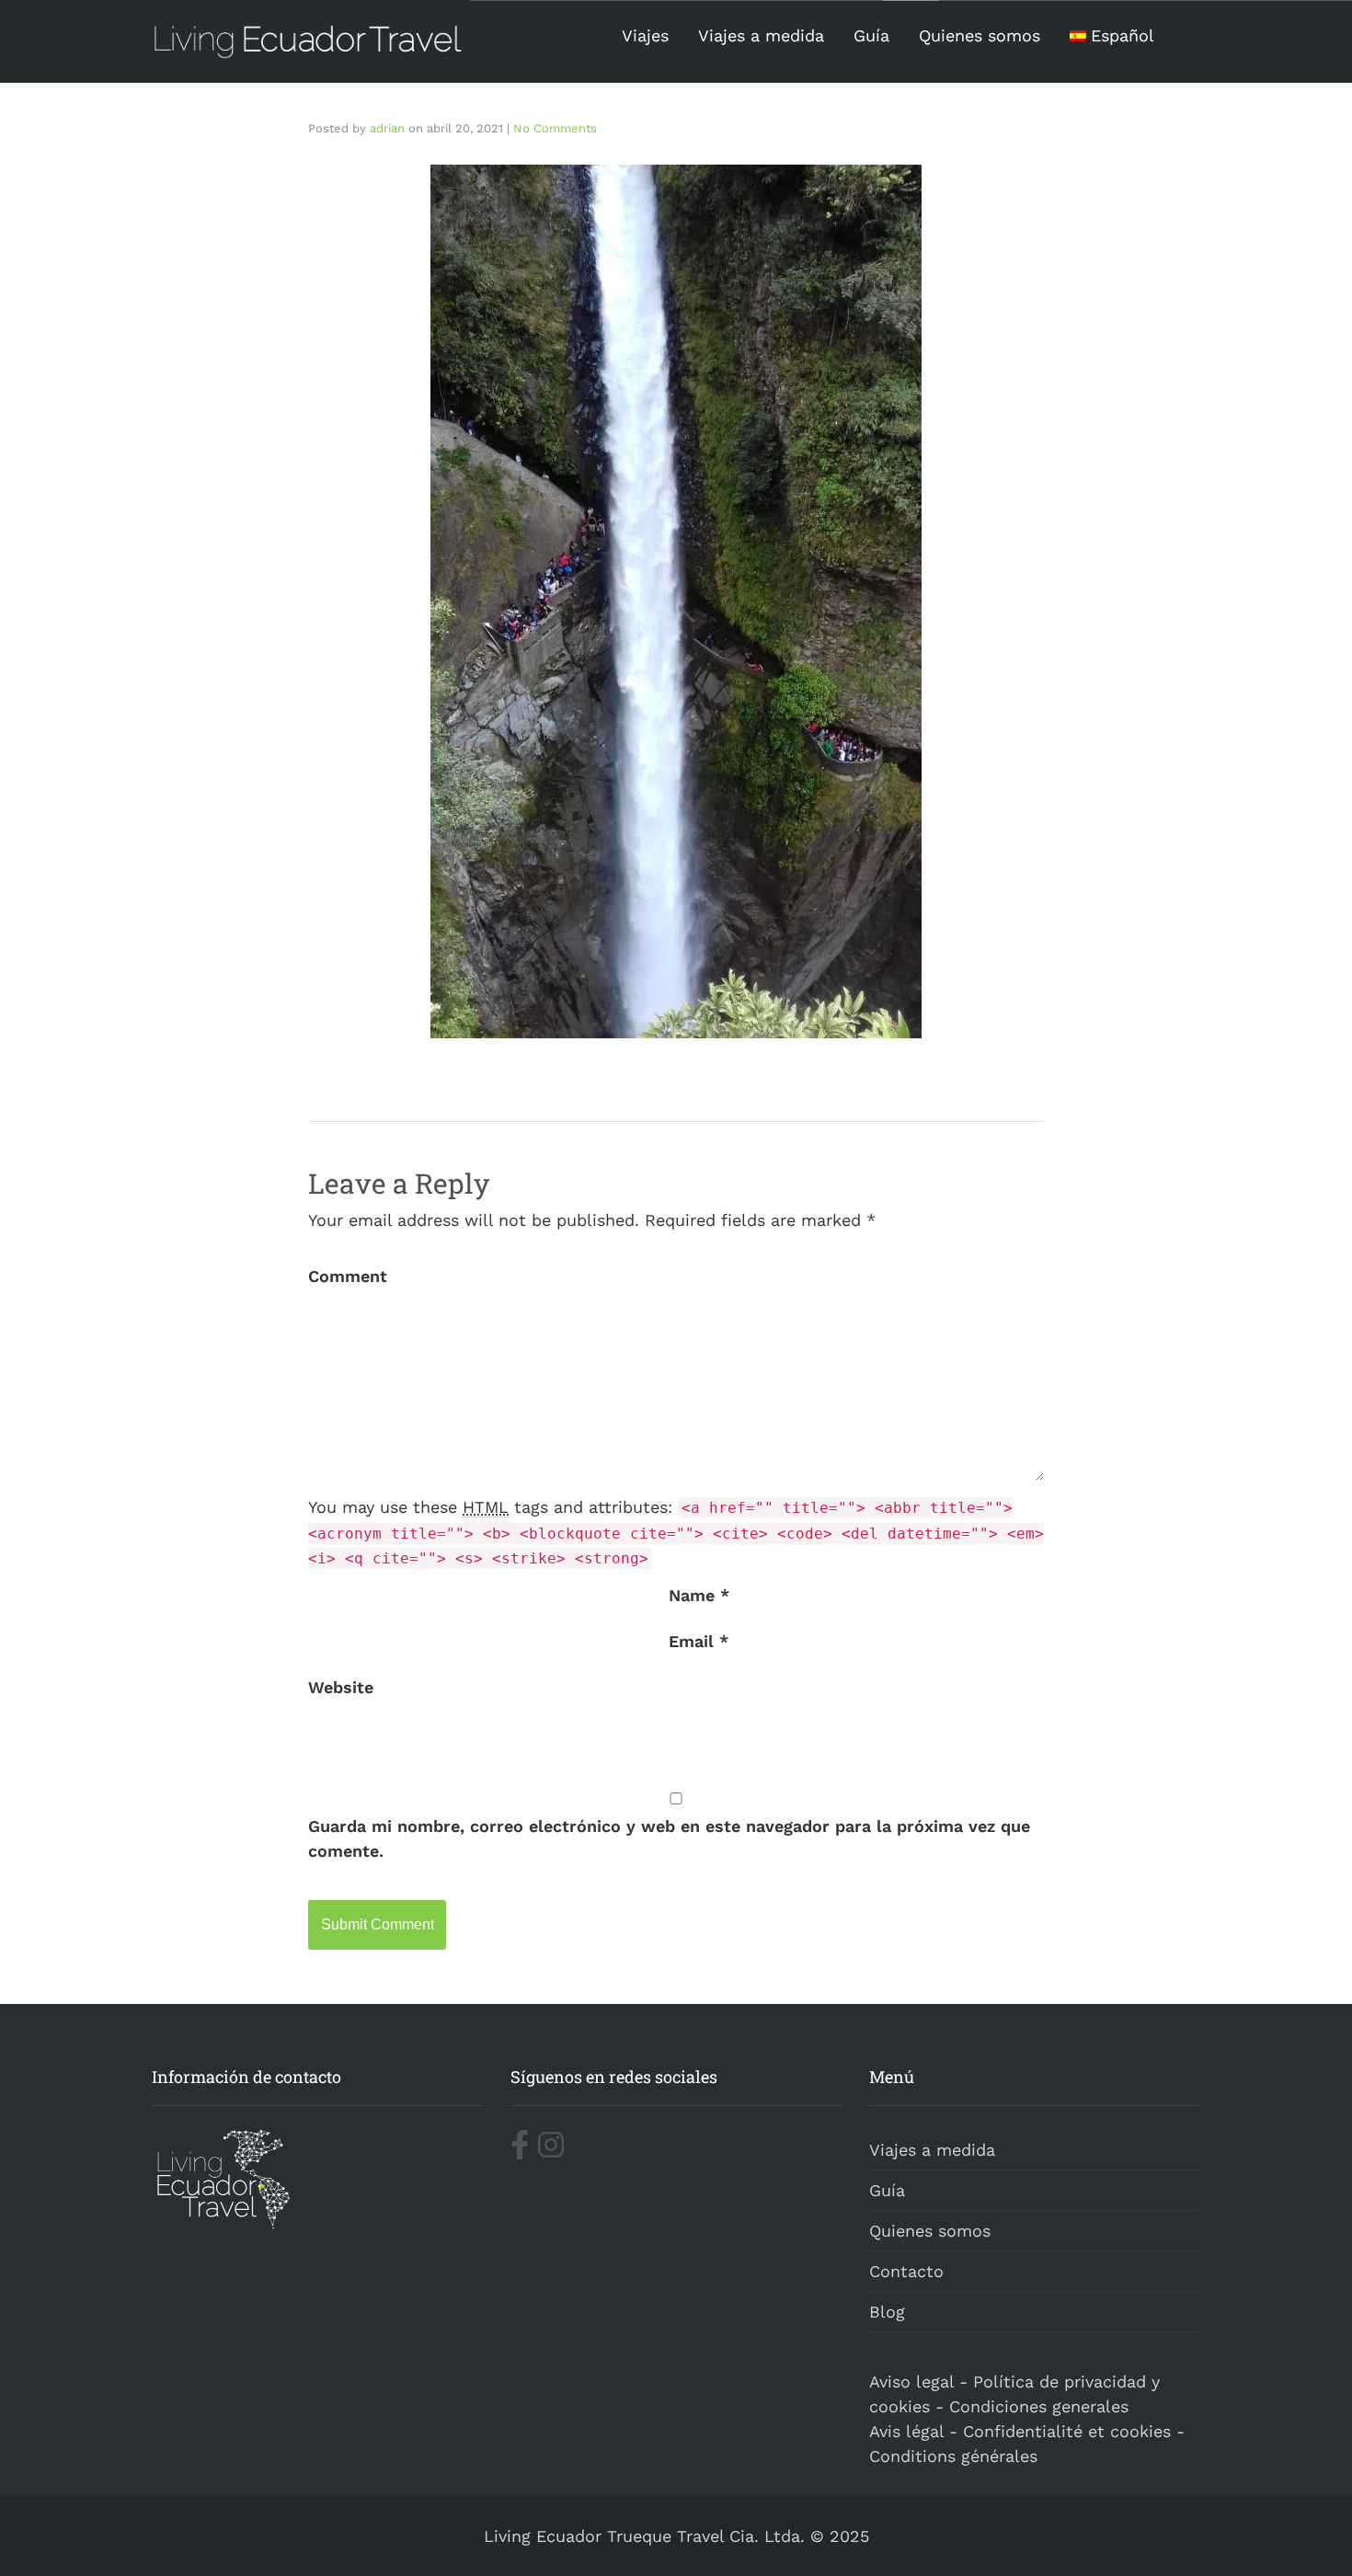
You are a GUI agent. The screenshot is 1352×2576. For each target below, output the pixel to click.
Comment (348, 1276)
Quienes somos (980, 35)
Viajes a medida (761, 35)
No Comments (555, 128)
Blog (887, 2312)
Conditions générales (953, 2456)
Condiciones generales (1039, 2406)
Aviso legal (911, 2381)
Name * (699, 1595)
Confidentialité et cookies (1067, 2431)
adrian (387, 128)
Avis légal (906, 2431)
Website (341, 1687)
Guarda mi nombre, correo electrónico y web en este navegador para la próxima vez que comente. (669, 1838)
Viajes (645, 35)
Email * (699, 1641)
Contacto (906, 2271)
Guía (871, 35)
